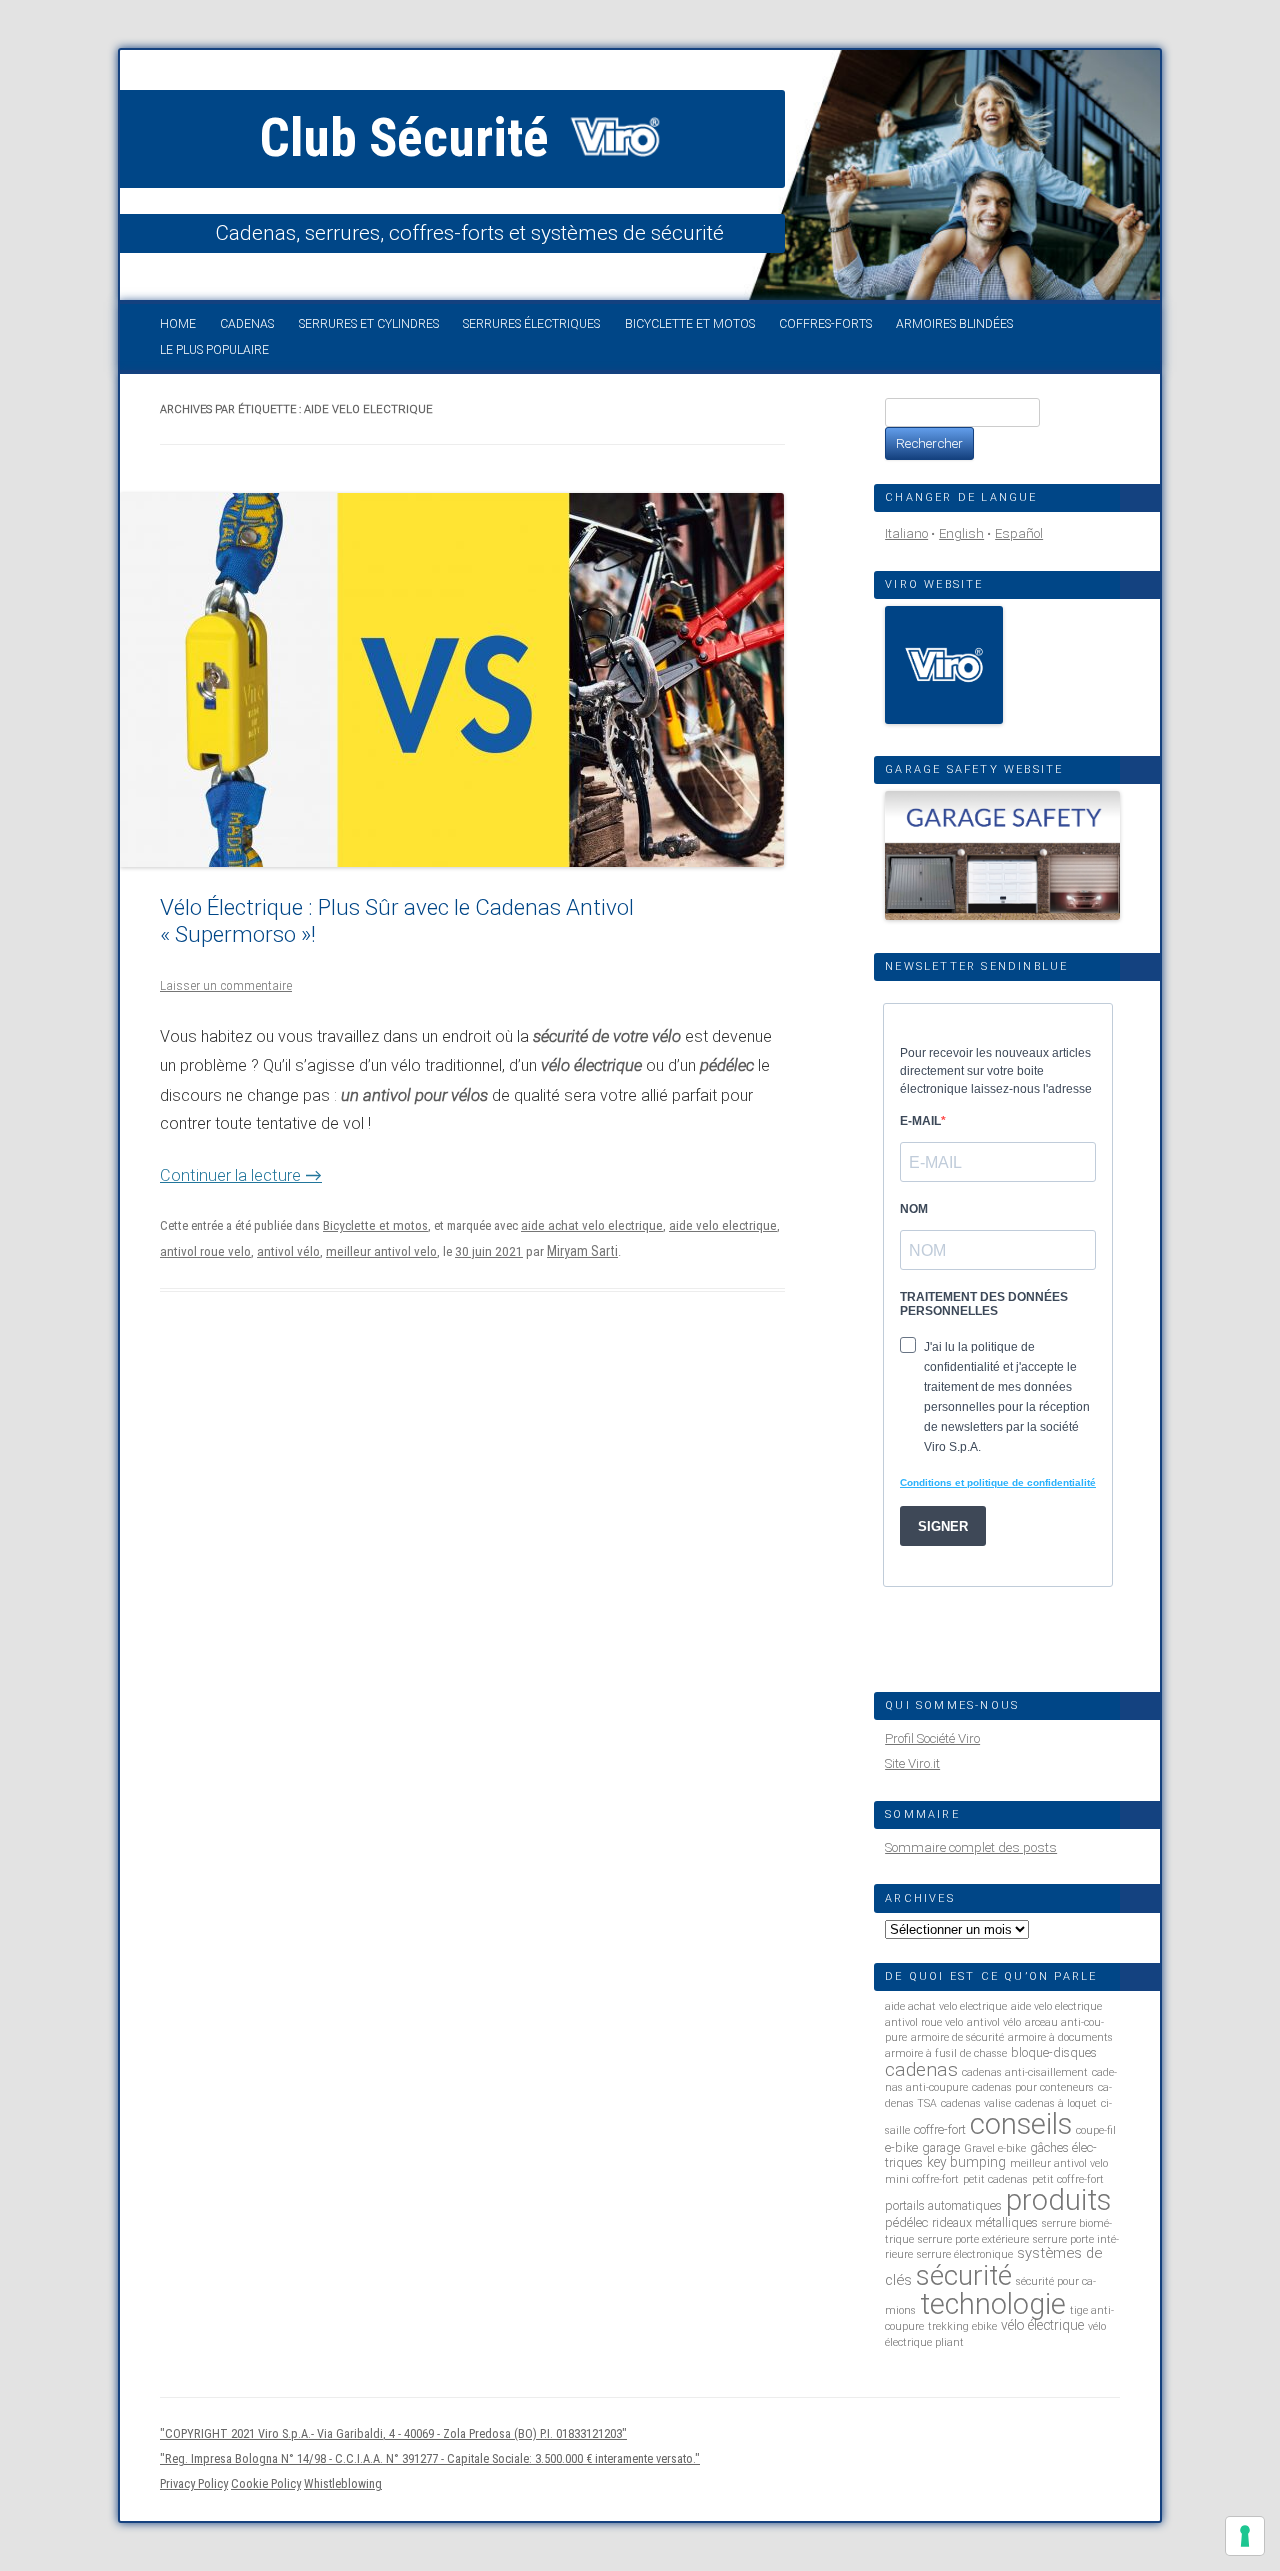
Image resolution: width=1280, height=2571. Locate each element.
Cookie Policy (266, 2483)
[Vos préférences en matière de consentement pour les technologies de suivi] (1245, 2536)
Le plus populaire (214, 350)
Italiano (906, 533)
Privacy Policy (194, 2483)
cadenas (921, 2069)
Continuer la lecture (241, 1175)
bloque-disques (1054, 2052)
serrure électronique (965, 2254)
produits (1058, 2200)
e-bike (901, 2147)
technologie (993, 2304)
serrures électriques (531, 324)
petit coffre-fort (1068, 2179)
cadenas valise (976, 2103)
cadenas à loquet (1056, 2103)
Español (1019, 533)
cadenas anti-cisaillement (1025, 2072)
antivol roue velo (205, 1251)
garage (941, 2147)
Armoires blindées (954, 324)
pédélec (906, 2222)
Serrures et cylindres (369, 324)
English (961, 533)
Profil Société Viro (932, 1738)
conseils (1021, 2124)
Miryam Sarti (582, 1251)
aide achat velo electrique (592, 1225)
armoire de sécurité (957, 2037)
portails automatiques (943, 2205)
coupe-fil (1096, 2130)
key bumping (966, 2162)
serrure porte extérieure (973, 2239)
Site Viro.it (912, 1763)
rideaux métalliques (985, 2222)
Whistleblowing (343, 2483)
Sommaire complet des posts (971, 1847)
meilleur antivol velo (381, 1251)
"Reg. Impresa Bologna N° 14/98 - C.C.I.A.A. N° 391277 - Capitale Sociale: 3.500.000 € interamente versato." (430, 2458)
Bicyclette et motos (690, 324)
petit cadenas (995, 2179)
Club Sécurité (410, 138)
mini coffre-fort (922, 2179)
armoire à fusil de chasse (946, 2053)
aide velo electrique (723, 1225)
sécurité (964, 2275)
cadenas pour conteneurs (1033, 2087)
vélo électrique (1042, 2325)
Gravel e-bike (995, 2148)
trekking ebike (962, 2326)
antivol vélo (288, 1251)
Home (178, 324)
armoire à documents (1060, 2037)
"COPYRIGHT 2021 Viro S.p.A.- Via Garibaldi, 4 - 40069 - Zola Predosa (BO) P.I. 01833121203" (393, 2433)
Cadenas (247, 324)
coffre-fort (940, 2129)
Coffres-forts (825, 324)
